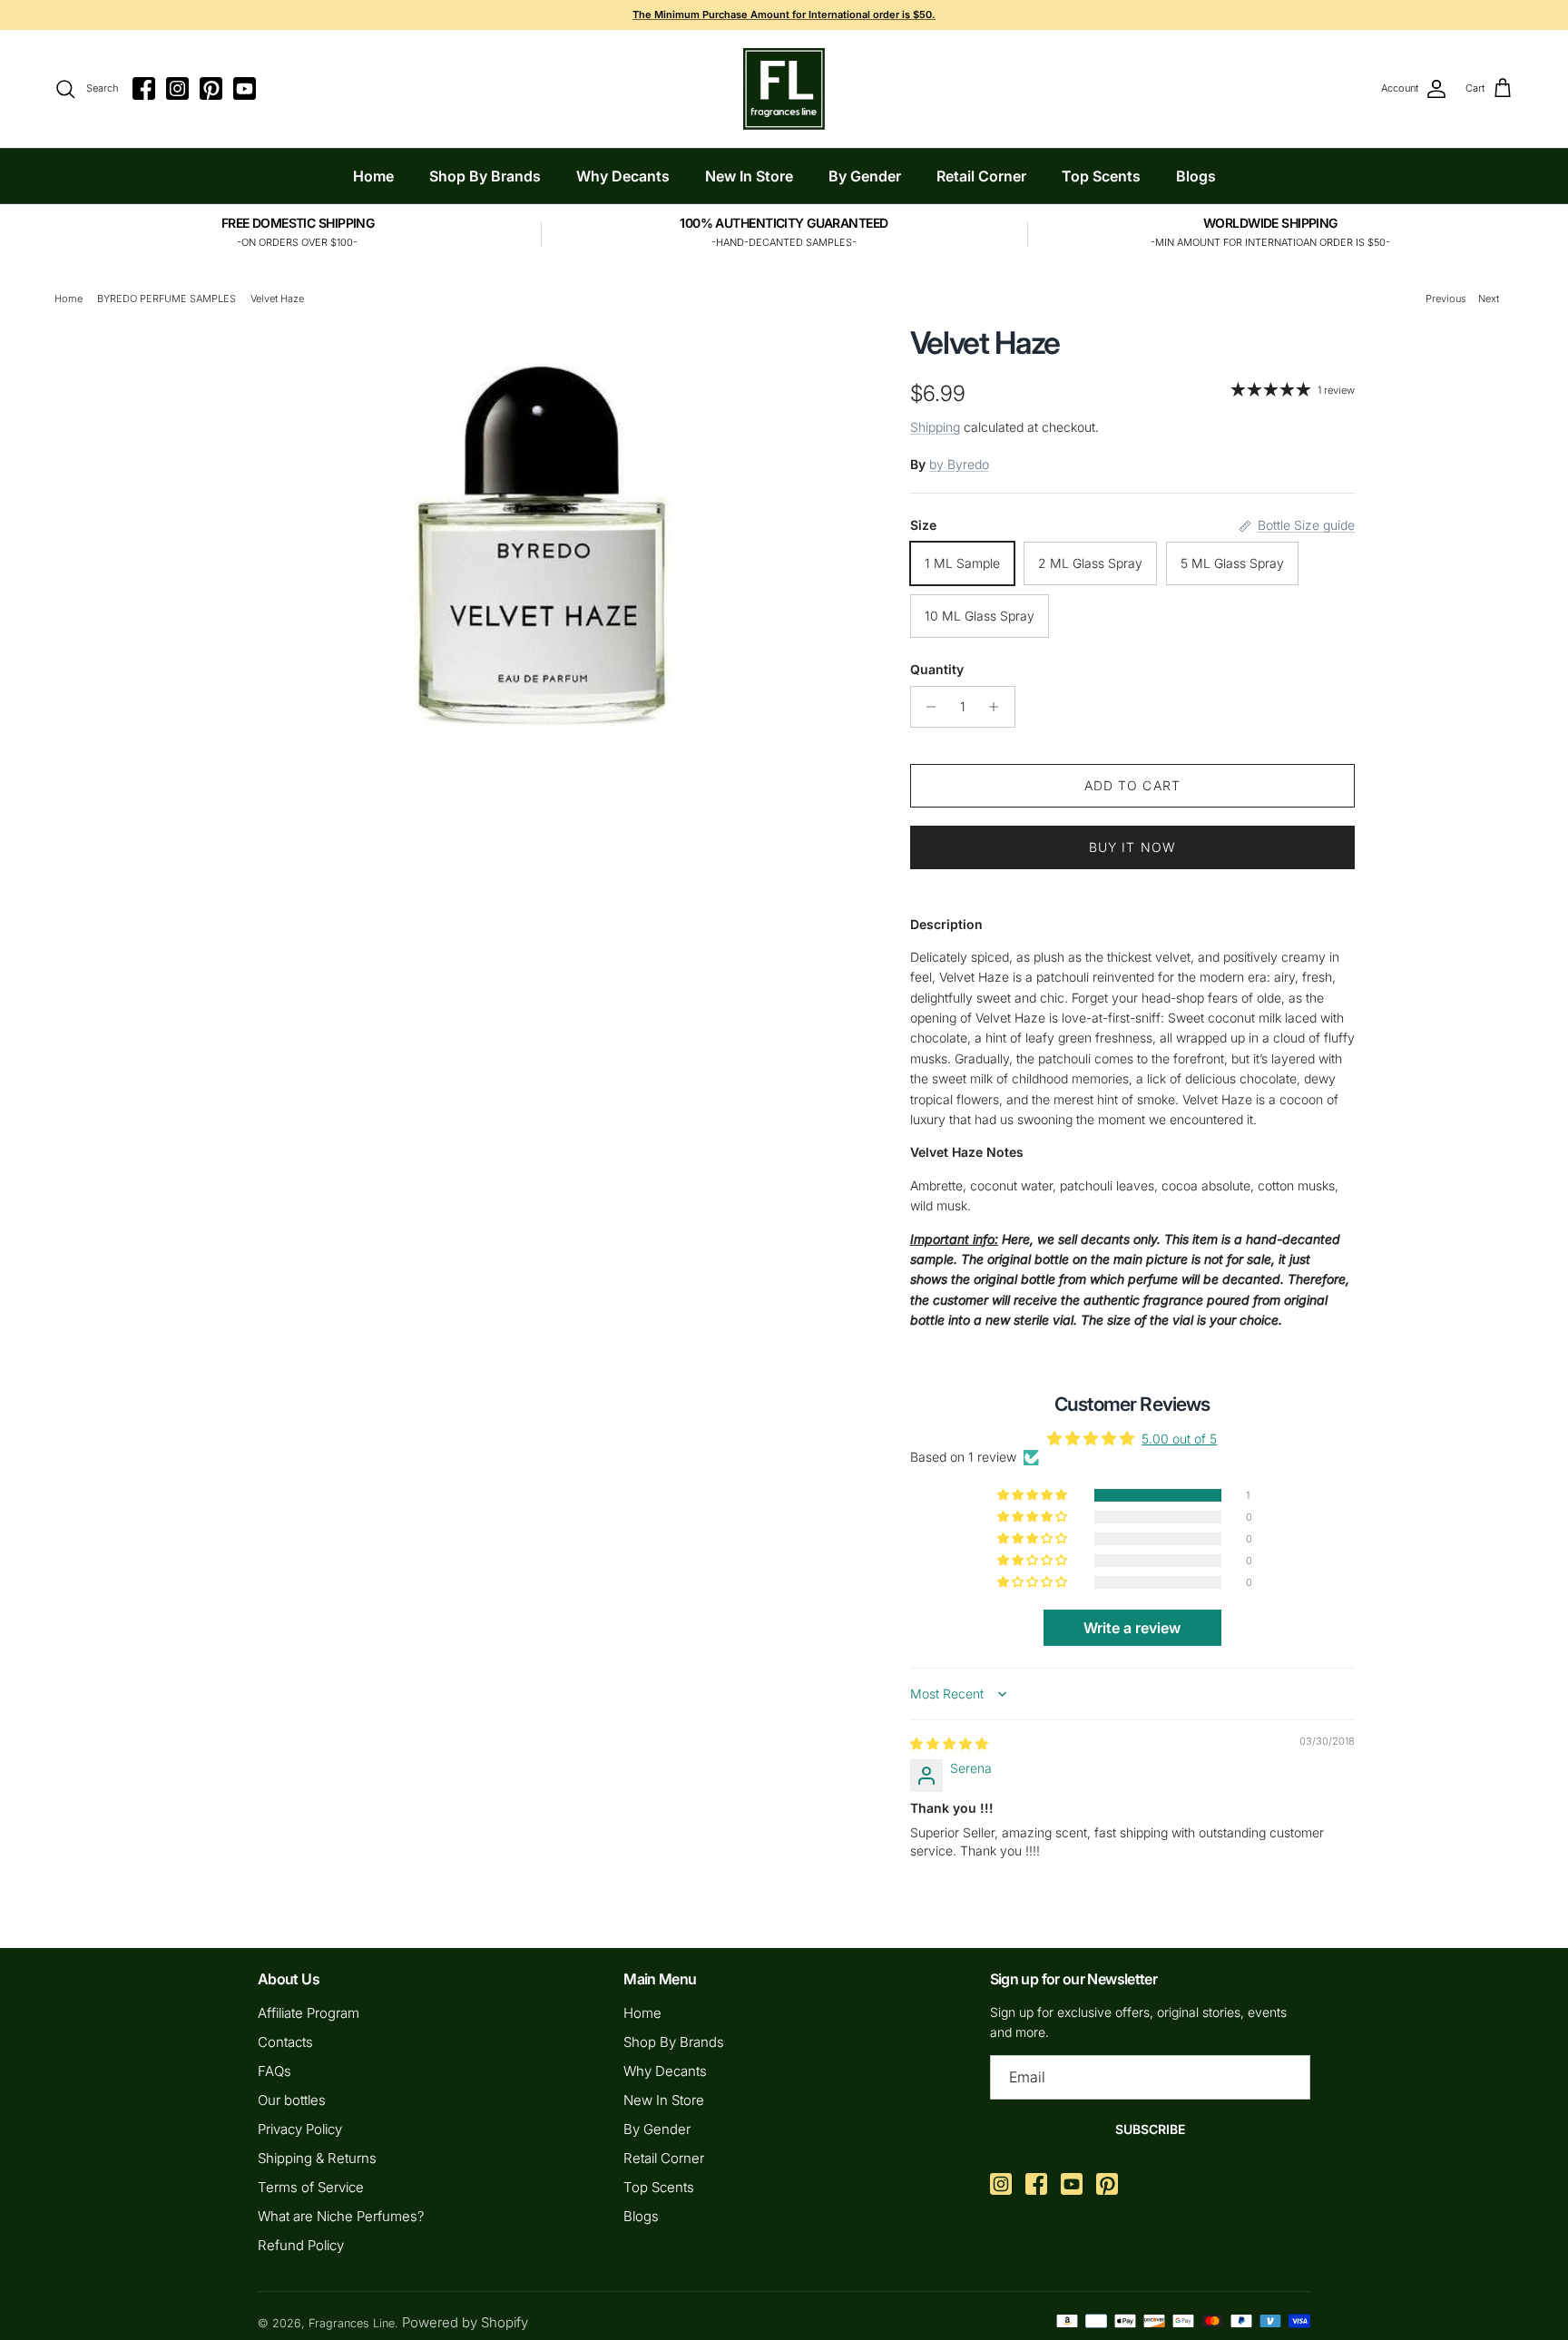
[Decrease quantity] (927, 707)
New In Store (749, 176)
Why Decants (623, 176)
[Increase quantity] (999, 707)
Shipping (935, 427)
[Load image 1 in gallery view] (542, 530)
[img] (949, 1743)
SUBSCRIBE (1150, 2129)
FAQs (274, 2071)
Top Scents (1101, 176)
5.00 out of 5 (1179, 1439)
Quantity (937, 669)
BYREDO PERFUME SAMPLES (167, 299)
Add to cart (1132, 785)
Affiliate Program (309, 2013)
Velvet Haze (277, 299)
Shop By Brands (485, 176)
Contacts (285, 2042)
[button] (1034, 1495)
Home (373, 176)
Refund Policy (301, 2245)
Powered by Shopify (465, 2322)
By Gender (865, 176)
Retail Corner (981, 176)
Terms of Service (311, 2187)
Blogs (1196, 176)
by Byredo (959, 464)
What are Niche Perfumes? (341, 2216)
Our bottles (292, 2100)
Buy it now (1132, 847)
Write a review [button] (1132, 1628)
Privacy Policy (300, 2129)
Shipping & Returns (317, 2158)
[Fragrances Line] (784, 89)
